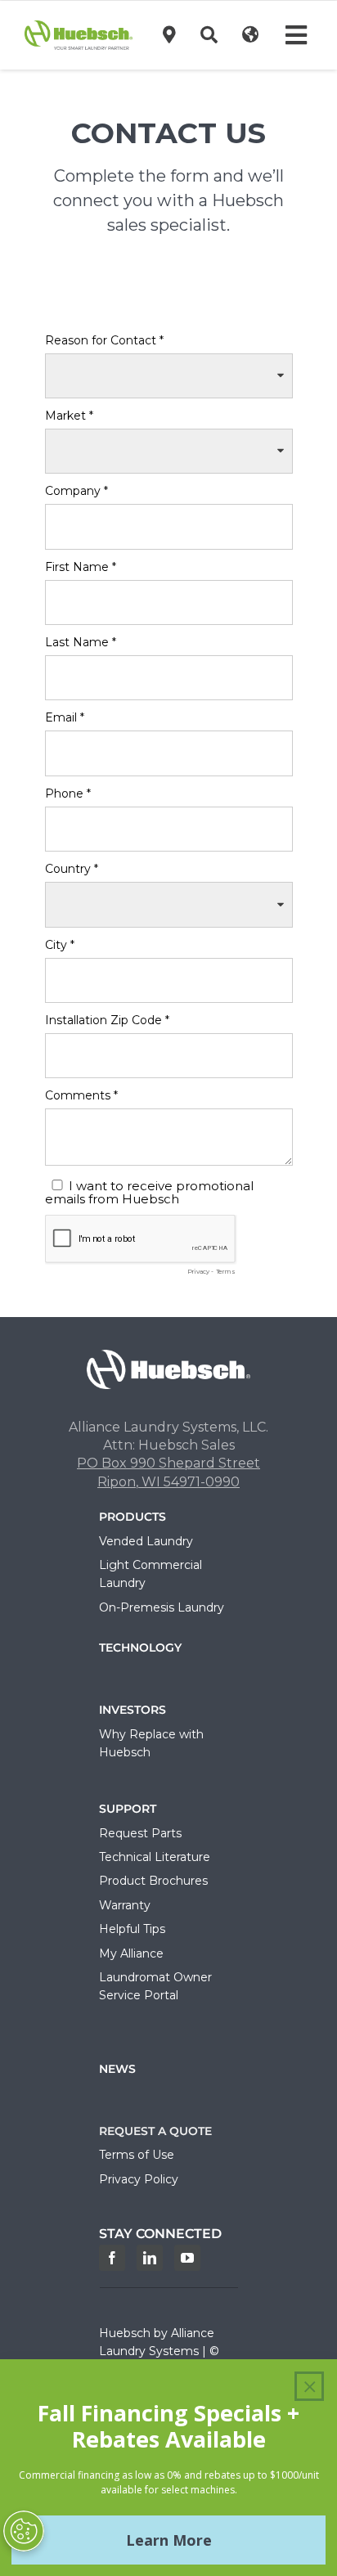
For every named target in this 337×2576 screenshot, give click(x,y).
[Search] (209, 35)
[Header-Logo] (79, 27)
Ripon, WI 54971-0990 (168, 1482)
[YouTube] (187, 2258)
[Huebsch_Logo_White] (168, 1356)
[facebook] (112, 2258)
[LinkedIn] (150, 2258)
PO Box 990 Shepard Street (168, 1463)
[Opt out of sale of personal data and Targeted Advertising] (24, 2531)
